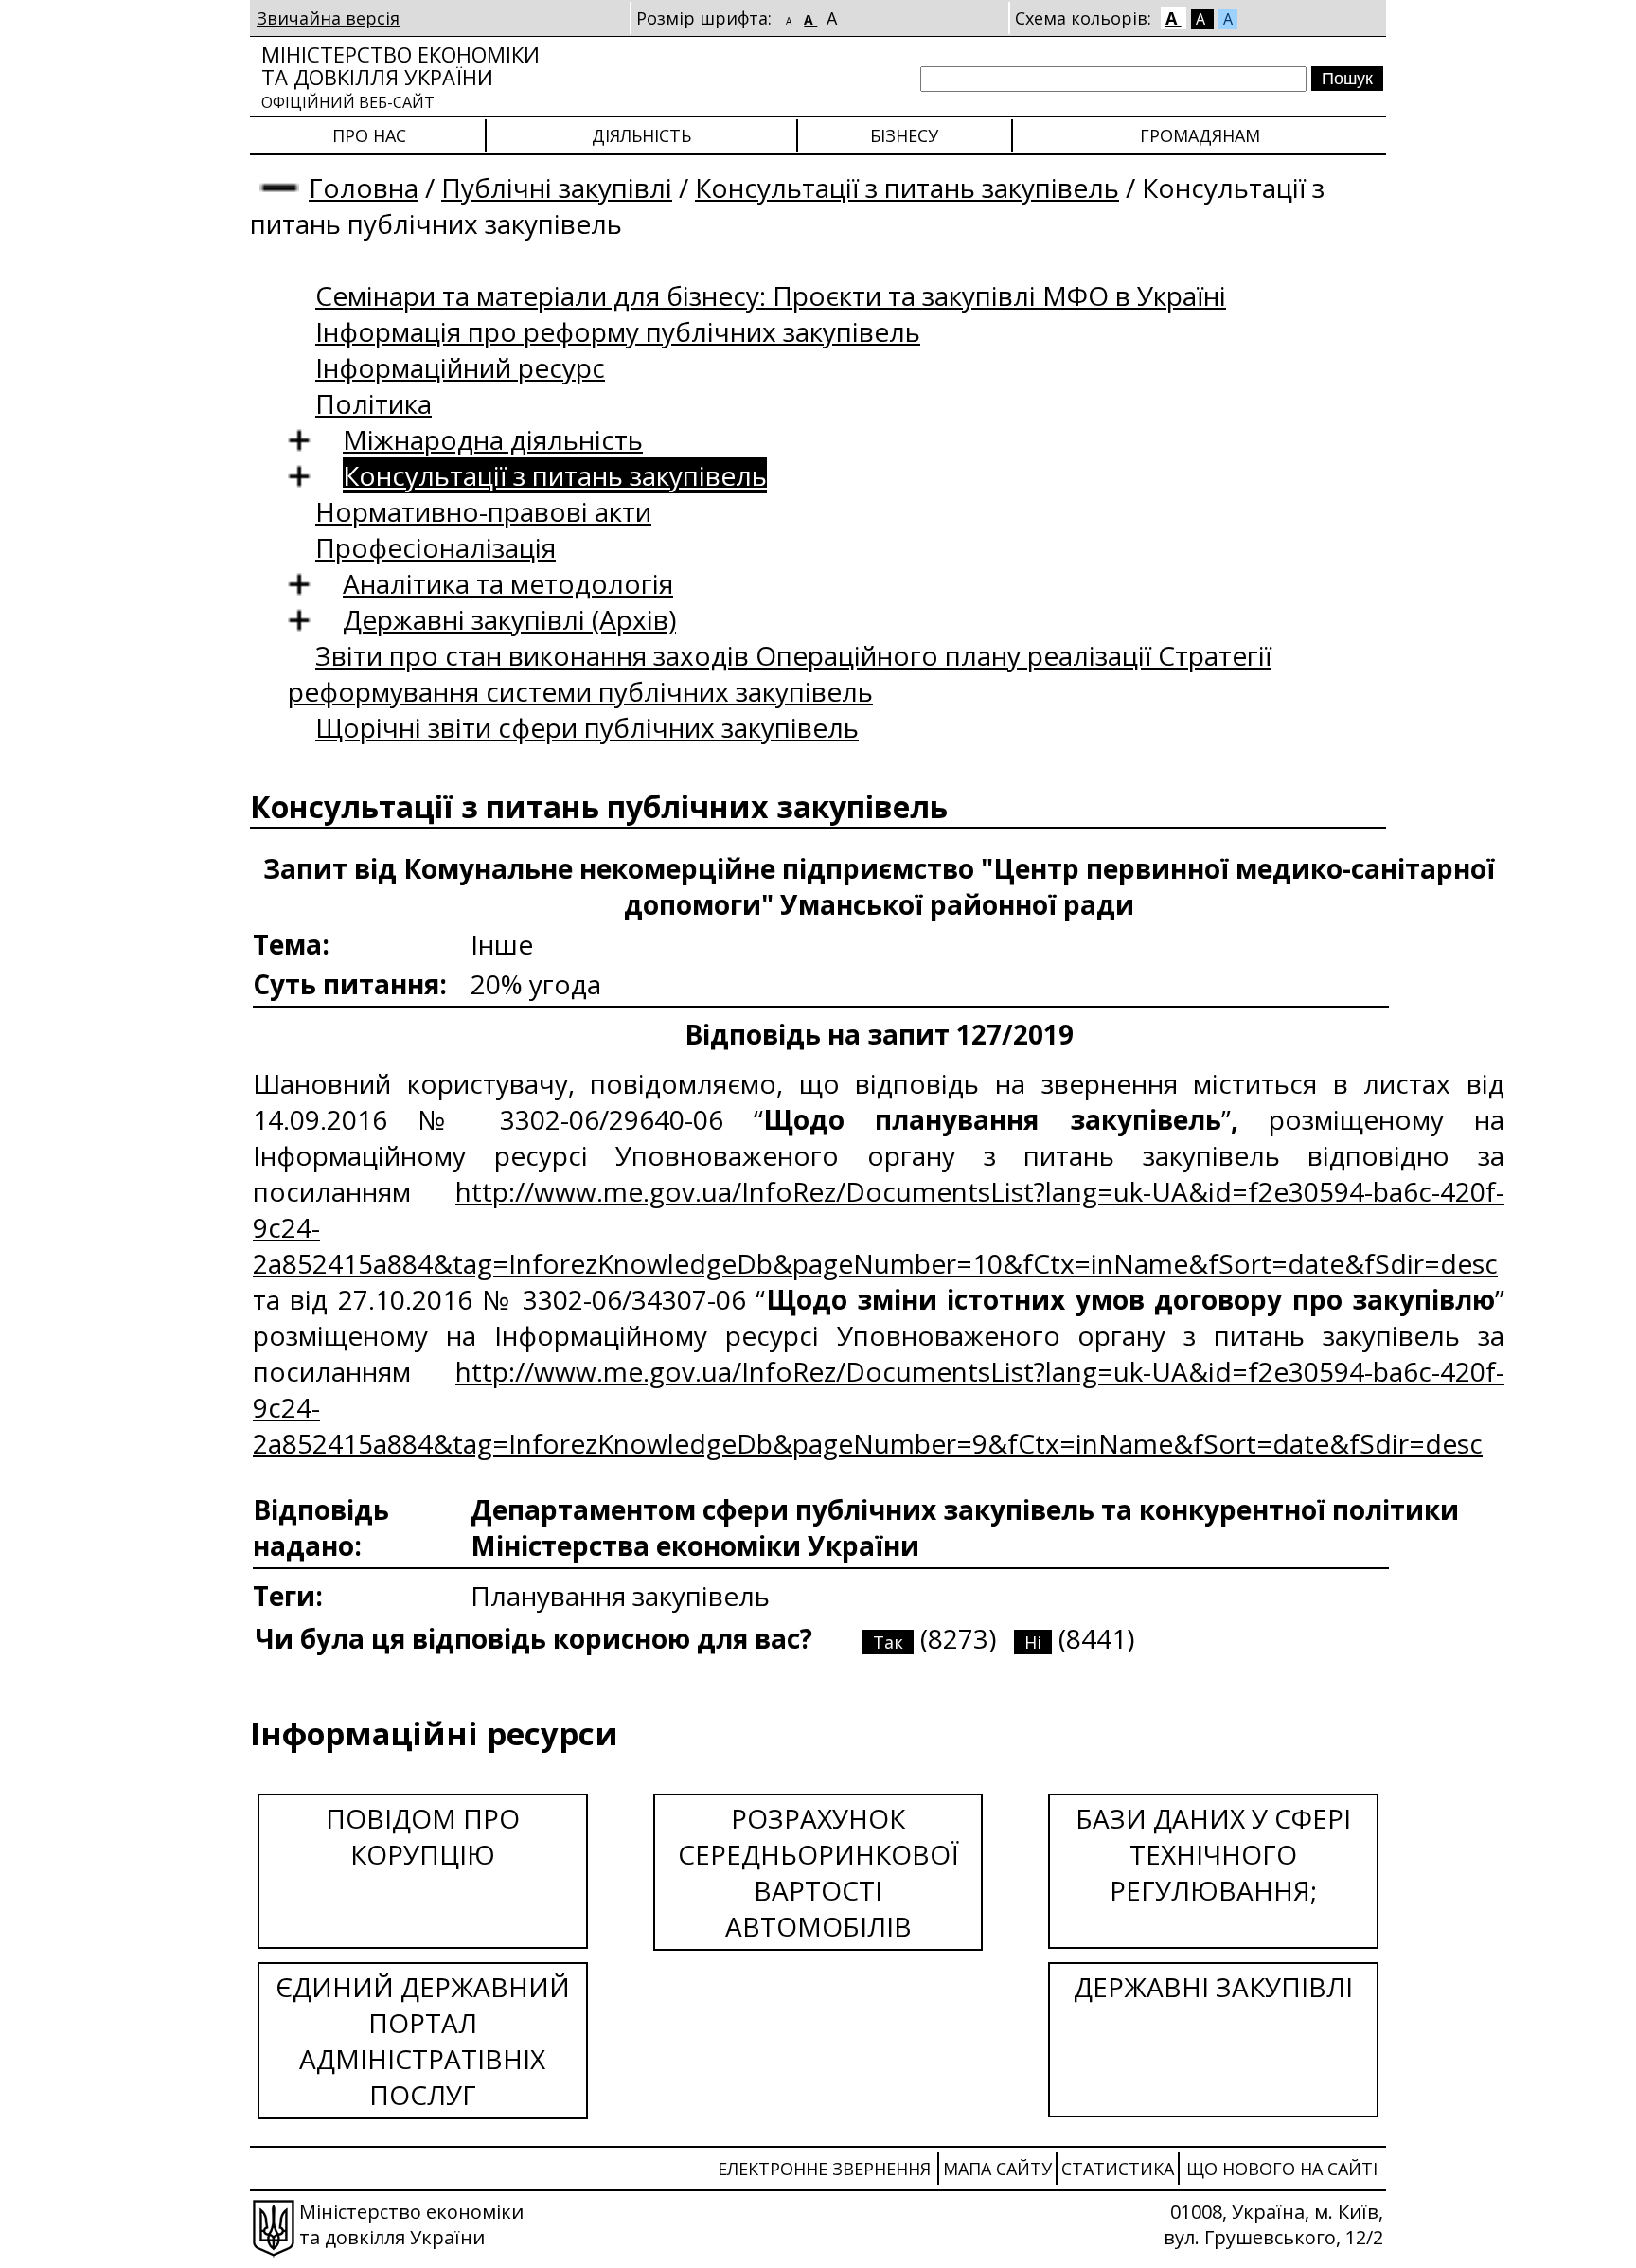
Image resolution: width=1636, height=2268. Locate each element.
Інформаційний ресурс (460, 367)
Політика (373, 403)
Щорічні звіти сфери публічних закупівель (587, 727)
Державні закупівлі (1213, 1987)
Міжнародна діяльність (493, 439)
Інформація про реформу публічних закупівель (618, 331)
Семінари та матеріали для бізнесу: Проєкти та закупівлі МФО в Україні (771, 295)
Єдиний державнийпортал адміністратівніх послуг (423, 2041)
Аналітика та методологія (508, 583)
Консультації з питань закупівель (907, 188)
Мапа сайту (997, 2169)
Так (888, 1642)
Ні (1033, 1642)
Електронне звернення (824, 2169)
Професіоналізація (436, 547)
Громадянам (1200, 135)
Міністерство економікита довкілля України (400, 76)
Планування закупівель (620, 1596)
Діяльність (641, 135)
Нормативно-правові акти (483, 511)
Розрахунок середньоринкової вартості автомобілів (818, 1872)
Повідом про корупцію (423, 1836)
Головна (364, 188)
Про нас (369, 135)
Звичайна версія (328, 18)
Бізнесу (904, 135)
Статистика (1118, 2169)
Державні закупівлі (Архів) (509, 619)
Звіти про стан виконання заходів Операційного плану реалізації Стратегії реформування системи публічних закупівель (780, 673)
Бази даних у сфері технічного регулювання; (1213, 1854)
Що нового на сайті (1282, 2169)
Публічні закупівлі (557, 188)
